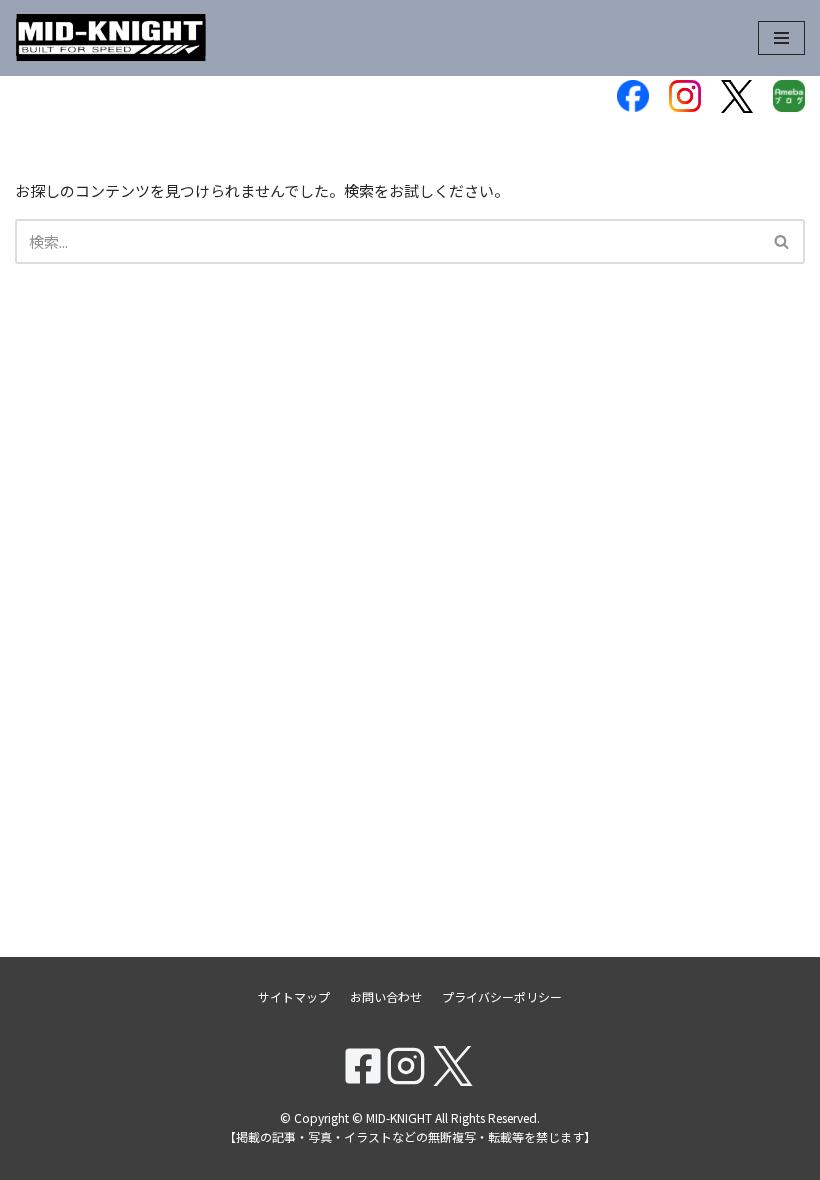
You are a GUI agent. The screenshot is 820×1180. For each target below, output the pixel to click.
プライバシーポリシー (502, 996)
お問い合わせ (386, 996)
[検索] (782, 241)
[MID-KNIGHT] (111, 38)
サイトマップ (294, 996)
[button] (781, 241)
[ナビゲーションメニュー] (781, 38)
